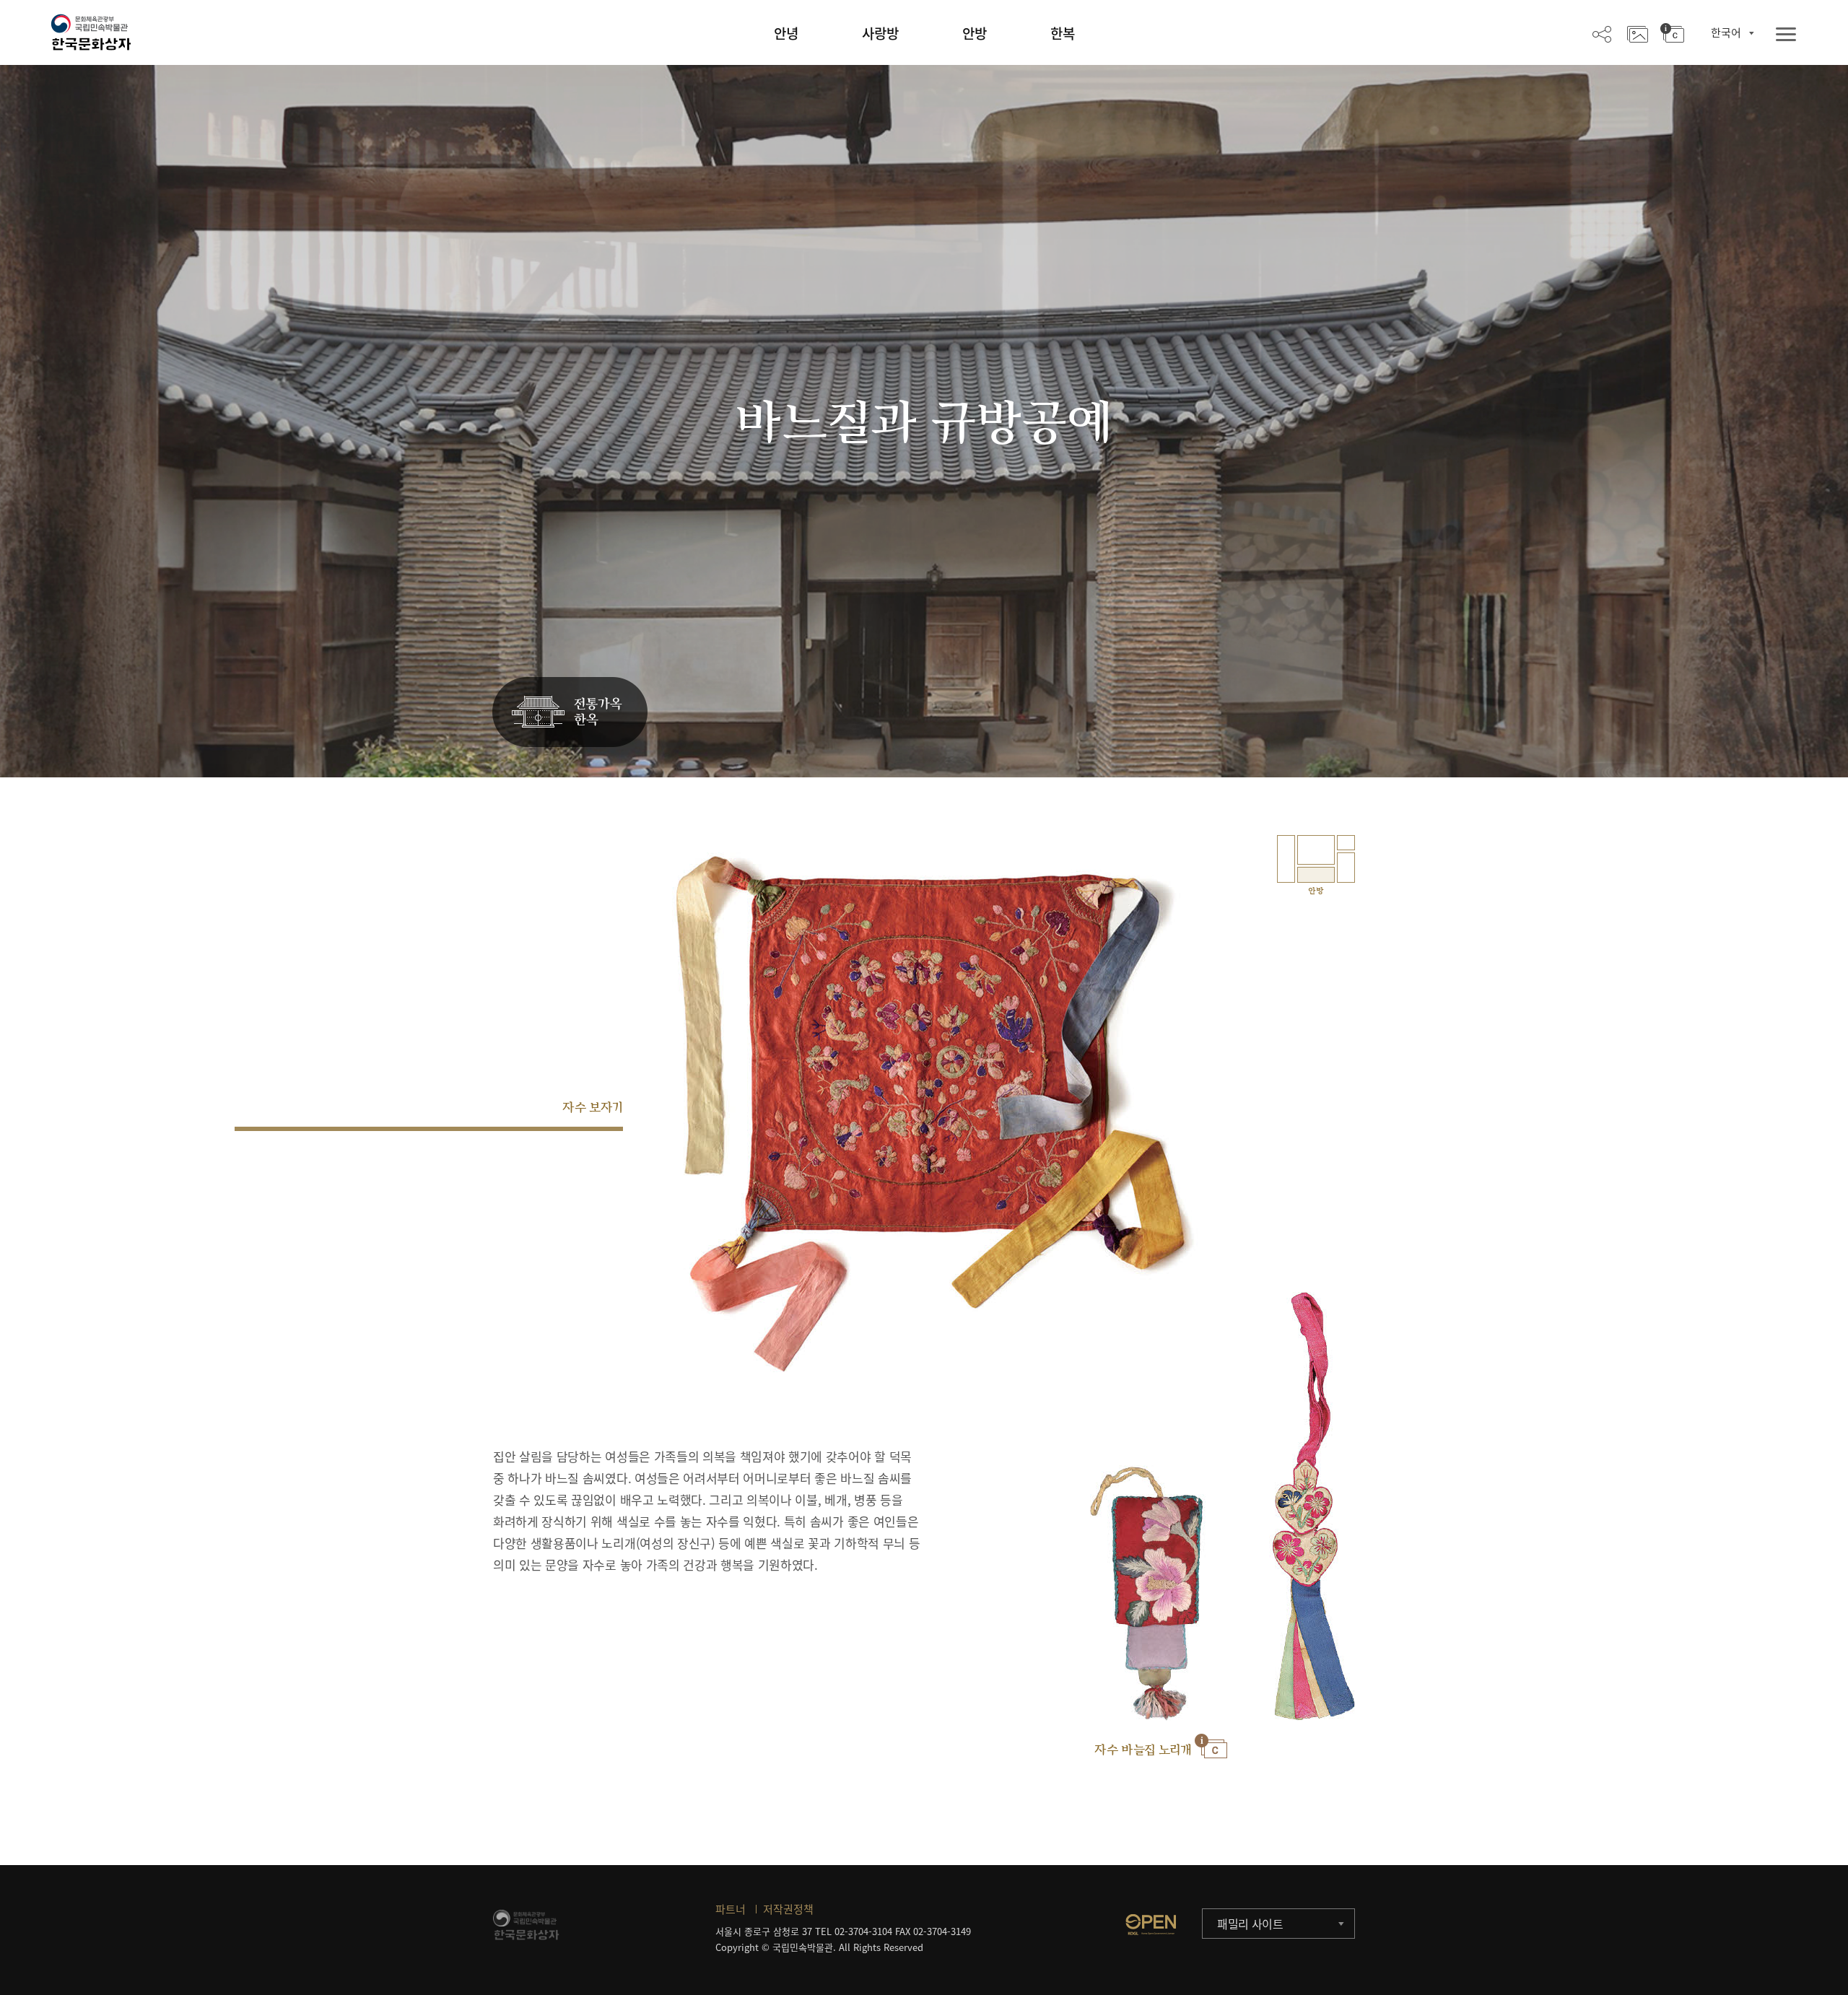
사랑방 (880, 33)
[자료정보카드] (1672, 33)
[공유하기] (1602, 33)
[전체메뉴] (1786, 35)
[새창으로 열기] (1151, 1924)
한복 (1063, 33)
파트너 (731, 1909)
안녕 (786, 33)
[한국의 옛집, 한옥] (570, 713)
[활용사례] (1638, 33)
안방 (975, 33)
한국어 (1726, 32)
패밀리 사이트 (1250, 1924)
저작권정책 (788, 1909)
